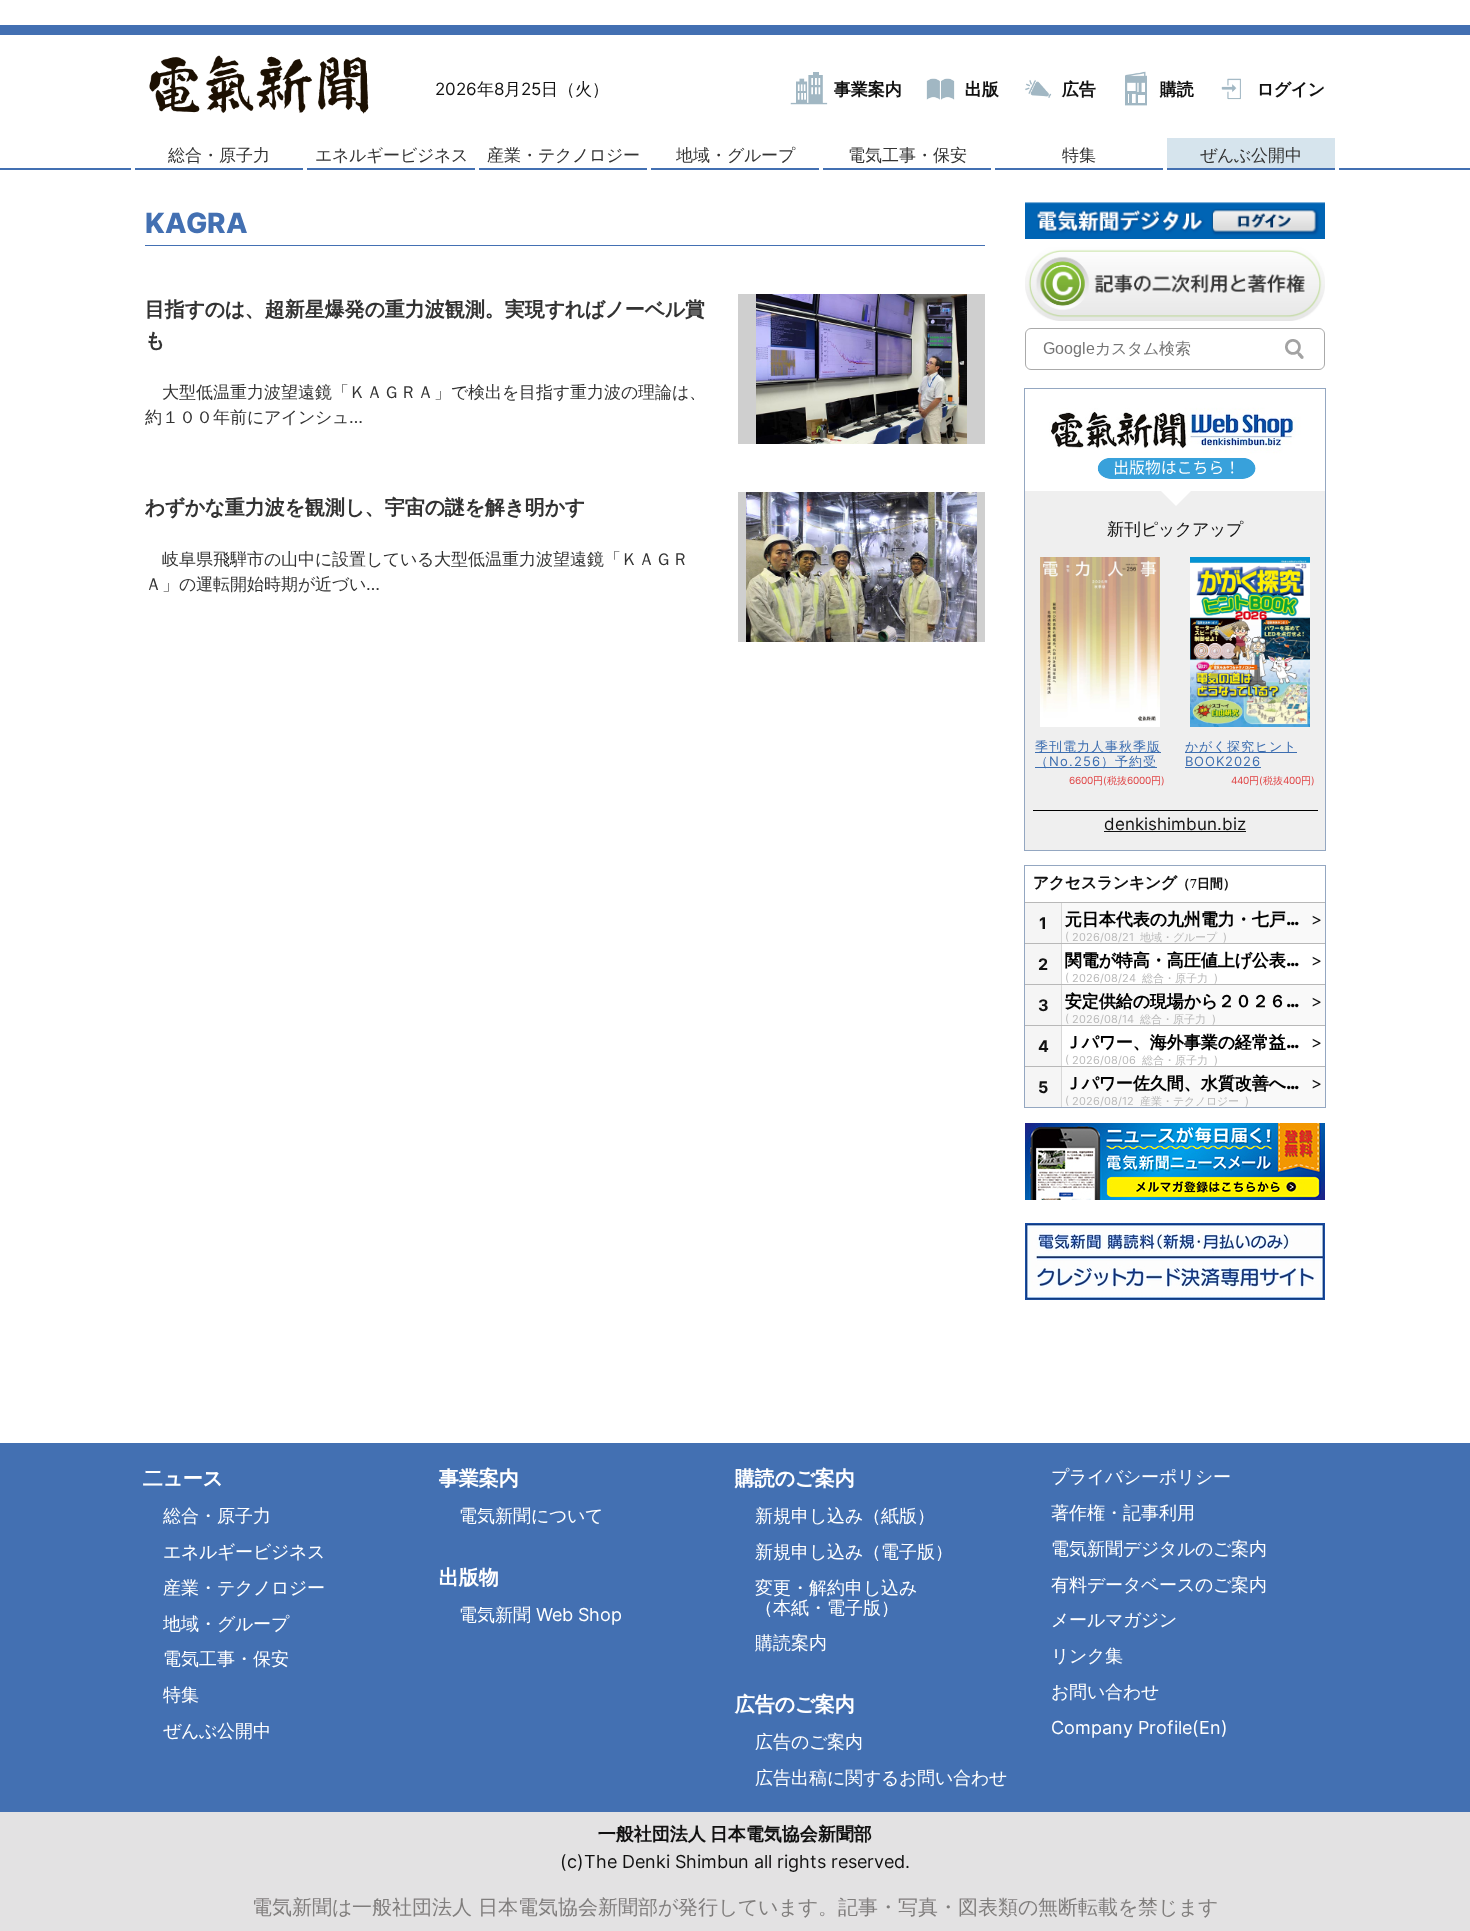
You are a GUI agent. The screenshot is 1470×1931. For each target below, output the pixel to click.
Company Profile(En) (1139, 1727)
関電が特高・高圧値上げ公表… (1183, 960)
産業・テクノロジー (563, 155)
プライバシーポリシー (1141, 1476)
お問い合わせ (1105, 1691)
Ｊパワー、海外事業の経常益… (1183, 1042)
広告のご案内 (809, 1741)
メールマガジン (1114, 1619)
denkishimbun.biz (1175, 824)
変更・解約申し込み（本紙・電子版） (836, 1597)
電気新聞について (531, 1515)
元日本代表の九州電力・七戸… (1183, 919)
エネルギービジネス (391, 155)
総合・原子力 (219, 155)
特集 (1079, 155)
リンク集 (1087, 1655)
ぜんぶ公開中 (1251, 155)
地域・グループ (735, 155)
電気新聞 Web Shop (540, 1614)
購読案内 (791, 1642)
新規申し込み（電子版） (854, 1551)
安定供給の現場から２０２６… (1183, 1001)
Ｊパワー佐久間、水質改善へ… (1183, 1083)
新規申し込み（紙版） (845, 1515)
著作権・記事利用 (1123, 1512)
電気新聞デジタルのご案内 (1159, 1548)
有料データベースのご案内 (1159, 1584)
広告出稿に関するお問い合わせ (881, 1777)
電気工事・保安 (907, 155)
